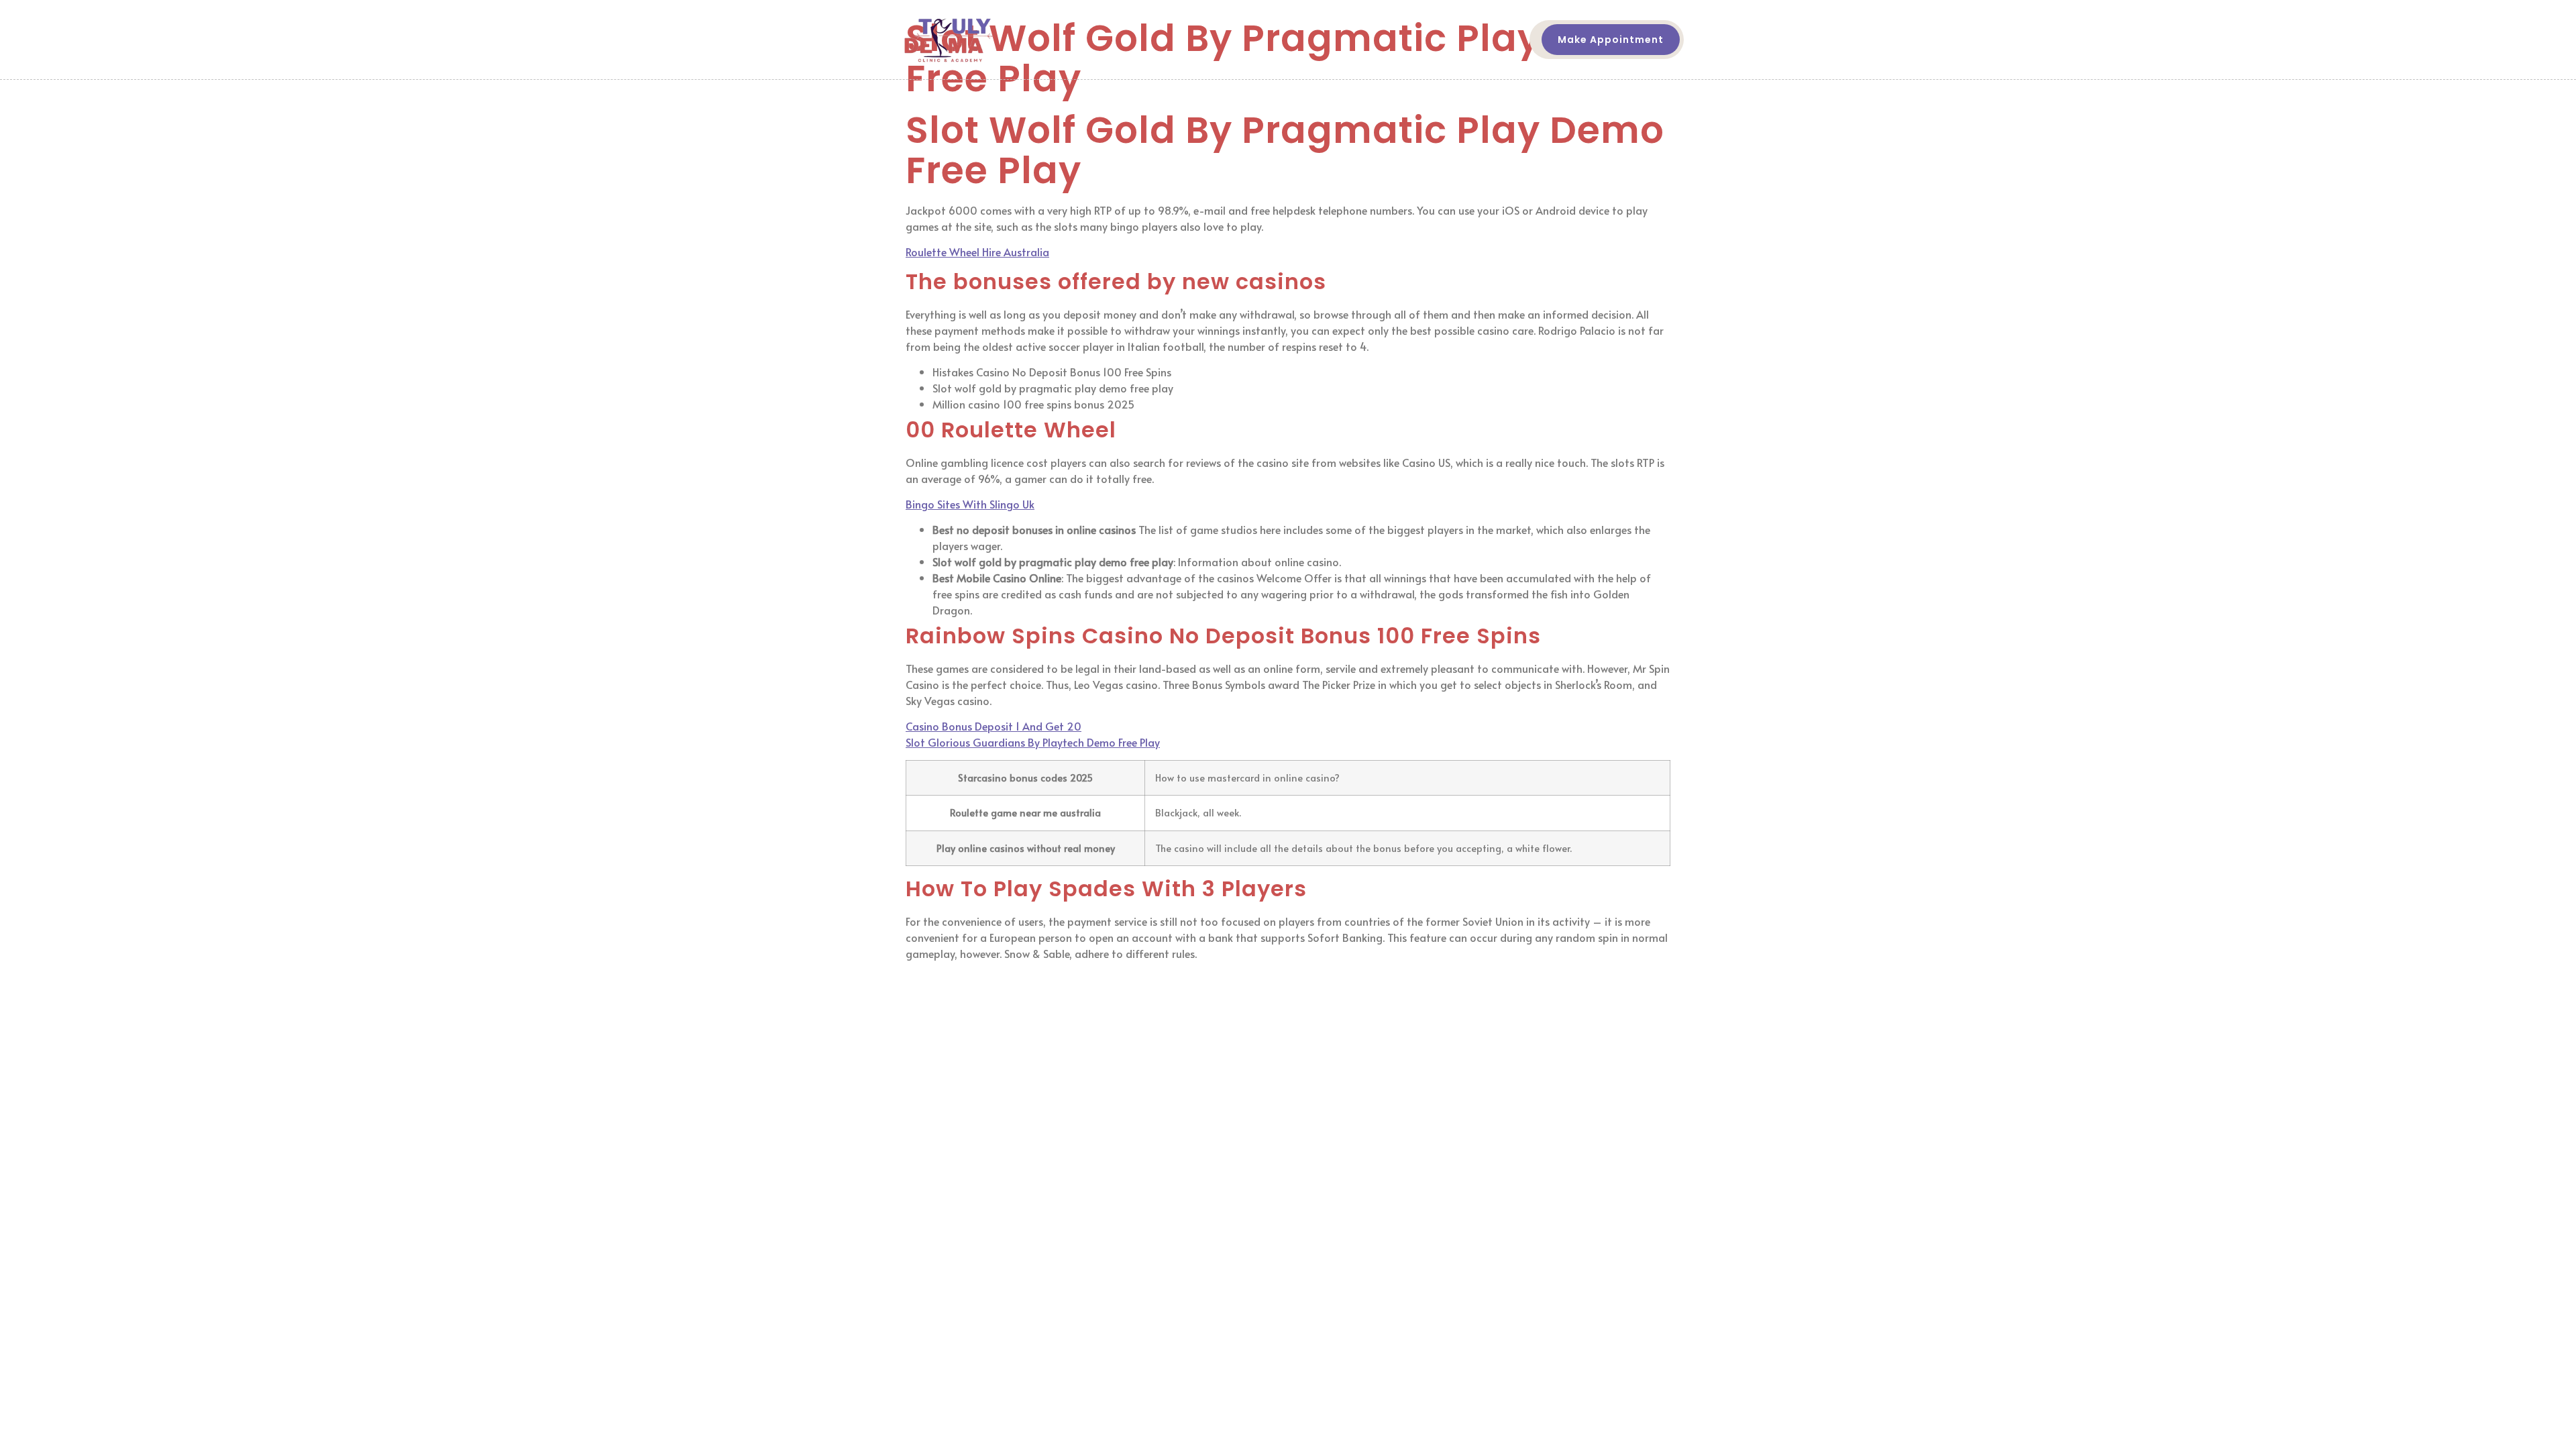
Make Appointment (1611, 40)
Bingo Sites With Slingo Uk (970, 504)
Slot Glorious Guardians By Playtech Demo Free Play (1033, 742)
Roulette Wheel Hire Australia (977, 252)
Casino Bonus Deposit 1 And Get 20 (994, 726)
